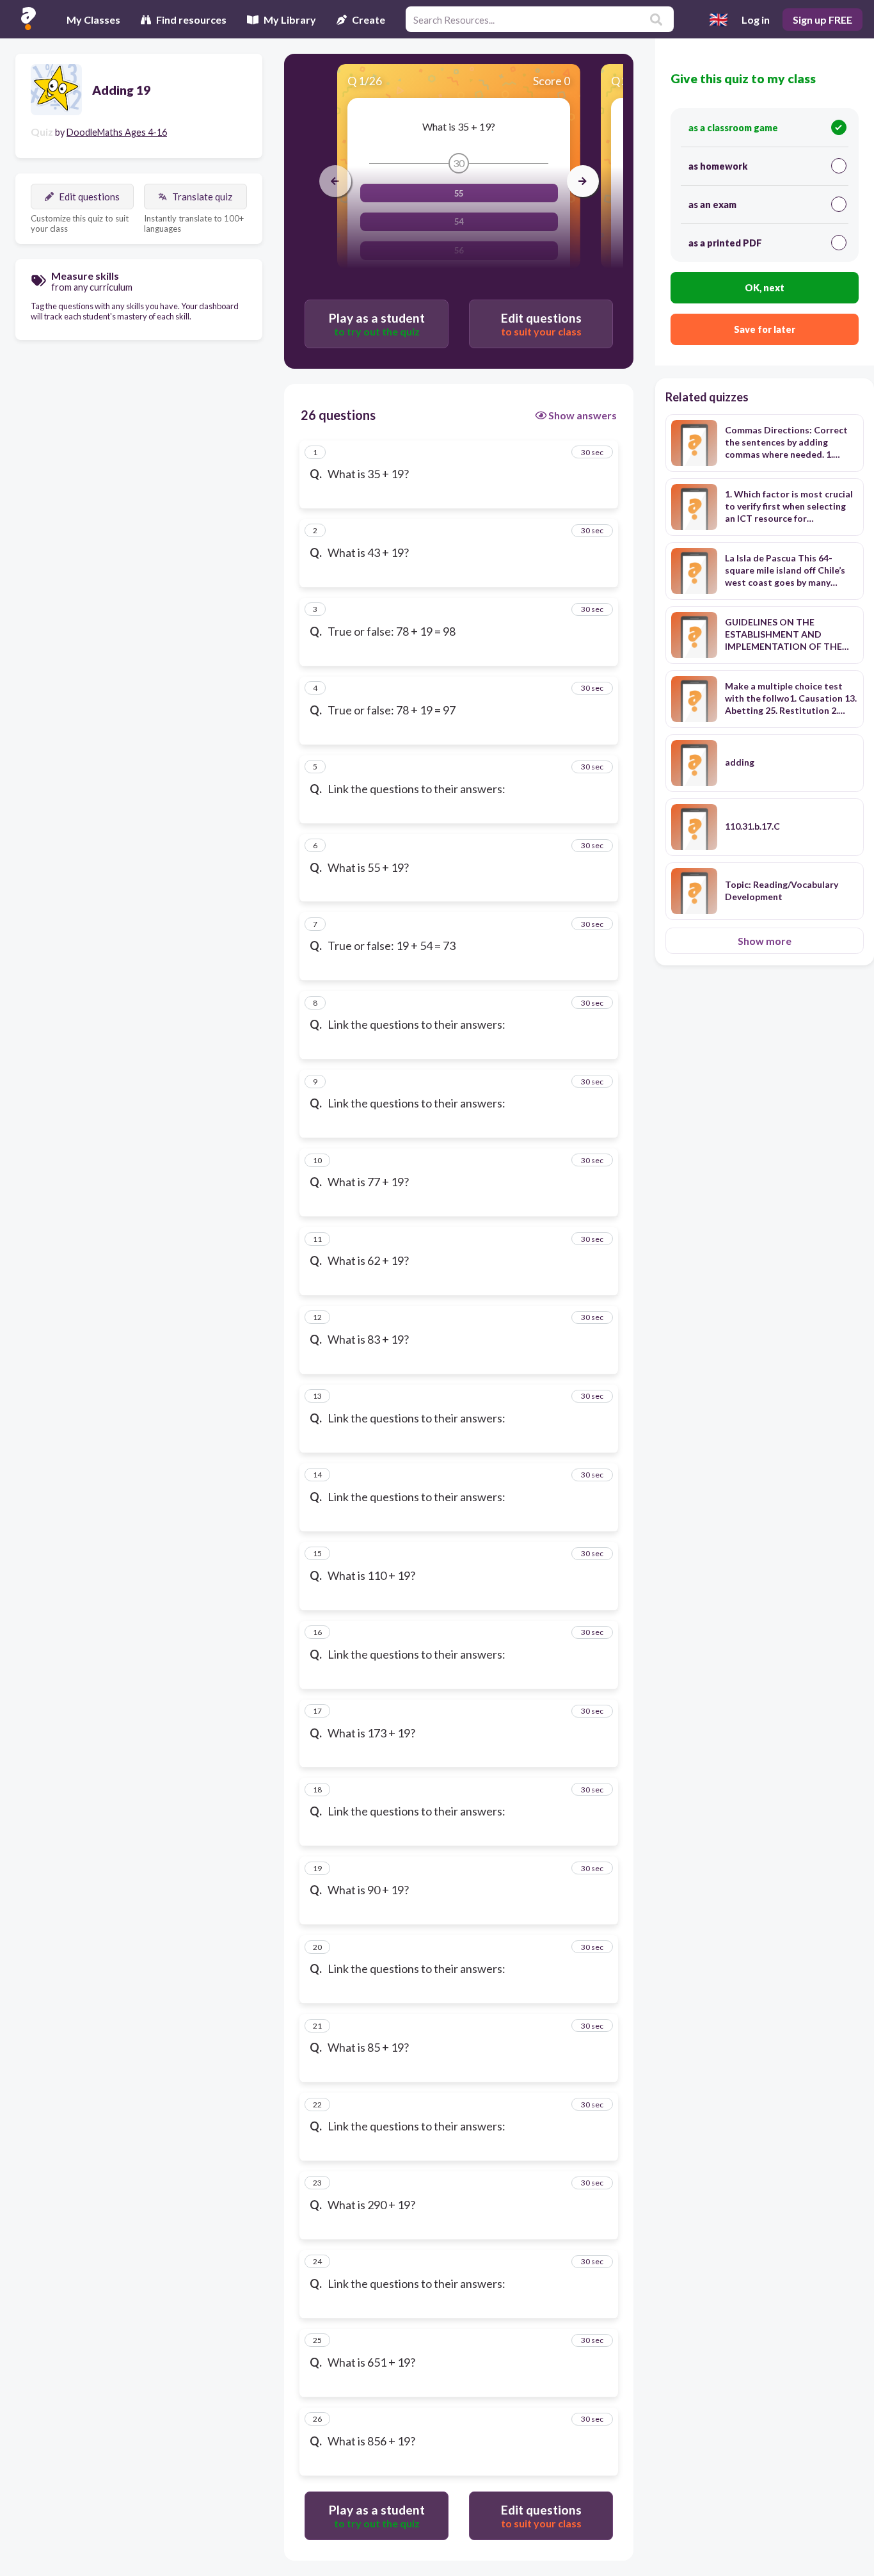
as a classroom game (733, 128)
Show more (765, 941)
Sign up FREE (822, 20)
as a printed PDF (725, 243)
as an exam (712, 205)
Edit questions (89, 197)
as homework (718, 166)
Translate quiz (202, 197)
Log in (756, 20)
